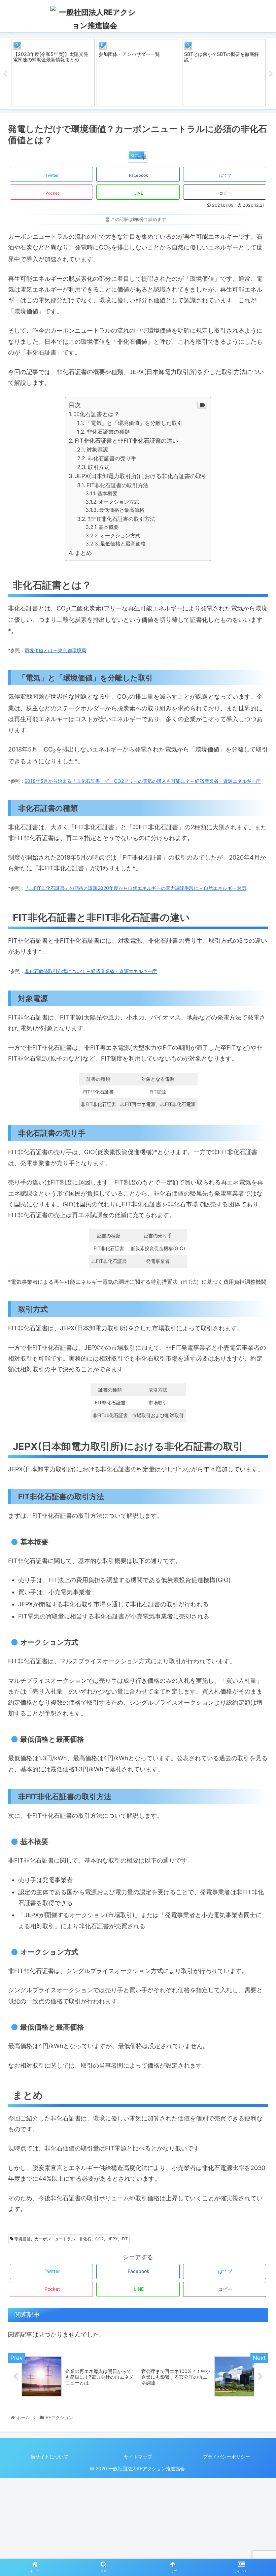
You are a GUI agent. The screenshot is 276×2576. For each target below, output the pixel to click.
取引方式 (98, 467)
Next (271, 74)
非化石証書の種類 (108, 432)
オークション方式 (119, 502)
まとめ (83, 553)
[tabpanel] (53, 73)
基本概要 (107, 493)
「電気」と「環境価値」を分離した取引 (134, 423)
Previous (5, 74)
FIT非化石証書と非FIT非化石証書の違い (126, 441)
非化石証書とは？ (97, 414)
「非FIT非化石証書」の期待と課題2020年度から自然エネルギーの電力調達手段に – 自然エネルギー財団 (135, 888)
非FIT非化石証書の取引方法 (121, 519)
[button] (255, 1350)
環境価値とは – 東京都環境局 (55, 650)
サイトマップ (138, 2457)
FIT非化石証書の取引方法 (117, 485)
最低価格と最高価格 (122, 510)
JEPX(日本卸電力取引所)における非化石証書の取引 (141, 476)
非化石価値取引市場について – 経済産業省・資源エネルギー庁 (91, 971)
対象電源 (97, 449)
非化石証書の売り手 (112, 458)
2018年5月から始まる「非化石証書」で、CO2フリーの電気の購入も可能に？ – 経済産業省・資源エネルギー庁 (143, 781)
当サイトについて (49, 2457)
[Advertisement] (138, 2525)
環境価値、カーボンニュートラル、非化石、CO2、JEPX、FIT (71, 2239)
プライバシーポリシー (227, 2457)
